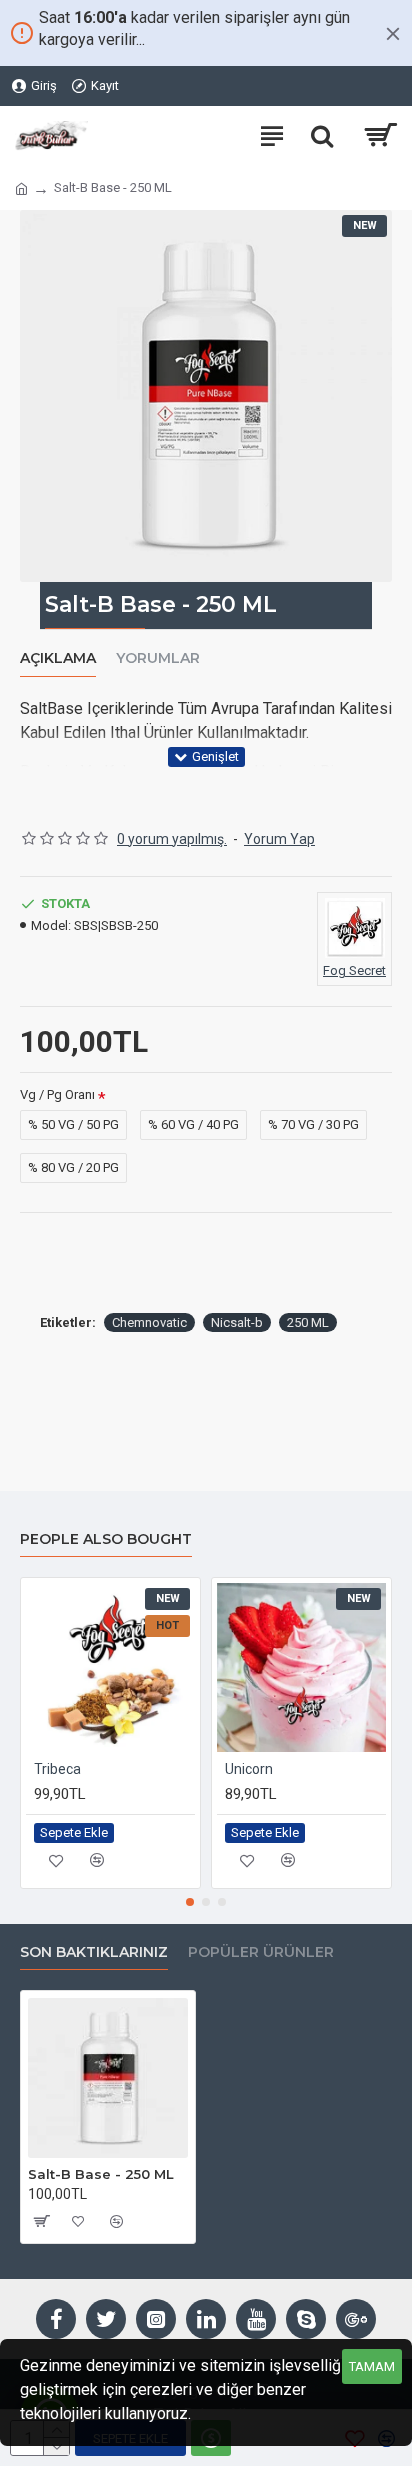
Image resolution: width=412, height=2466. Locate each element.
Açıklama (58, 658)
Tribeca (57, 1769)
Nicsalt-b (237, 1322)
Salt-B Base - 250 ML (101, 2174)
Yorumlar (158, 658)
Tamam (372, 2366)
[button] (190, 1902)
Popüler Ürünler (261, 1952)
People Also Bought (106, 1539)
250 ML (308, 1322)
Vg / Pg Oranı (57, 1094)
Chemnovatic (149, 1322)
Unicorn (249, 1769)
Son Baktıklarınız (94, 1952)
